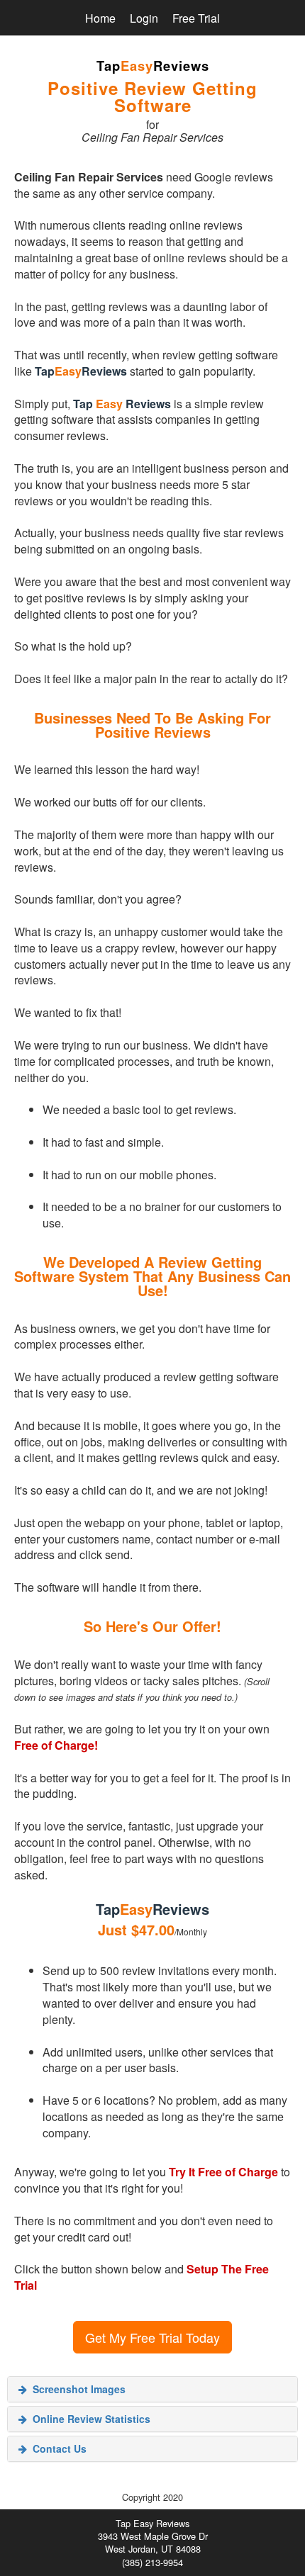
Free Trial (196, 18)
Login (144, 18)
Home (100, 18)
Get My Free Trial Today (152, 2337)
